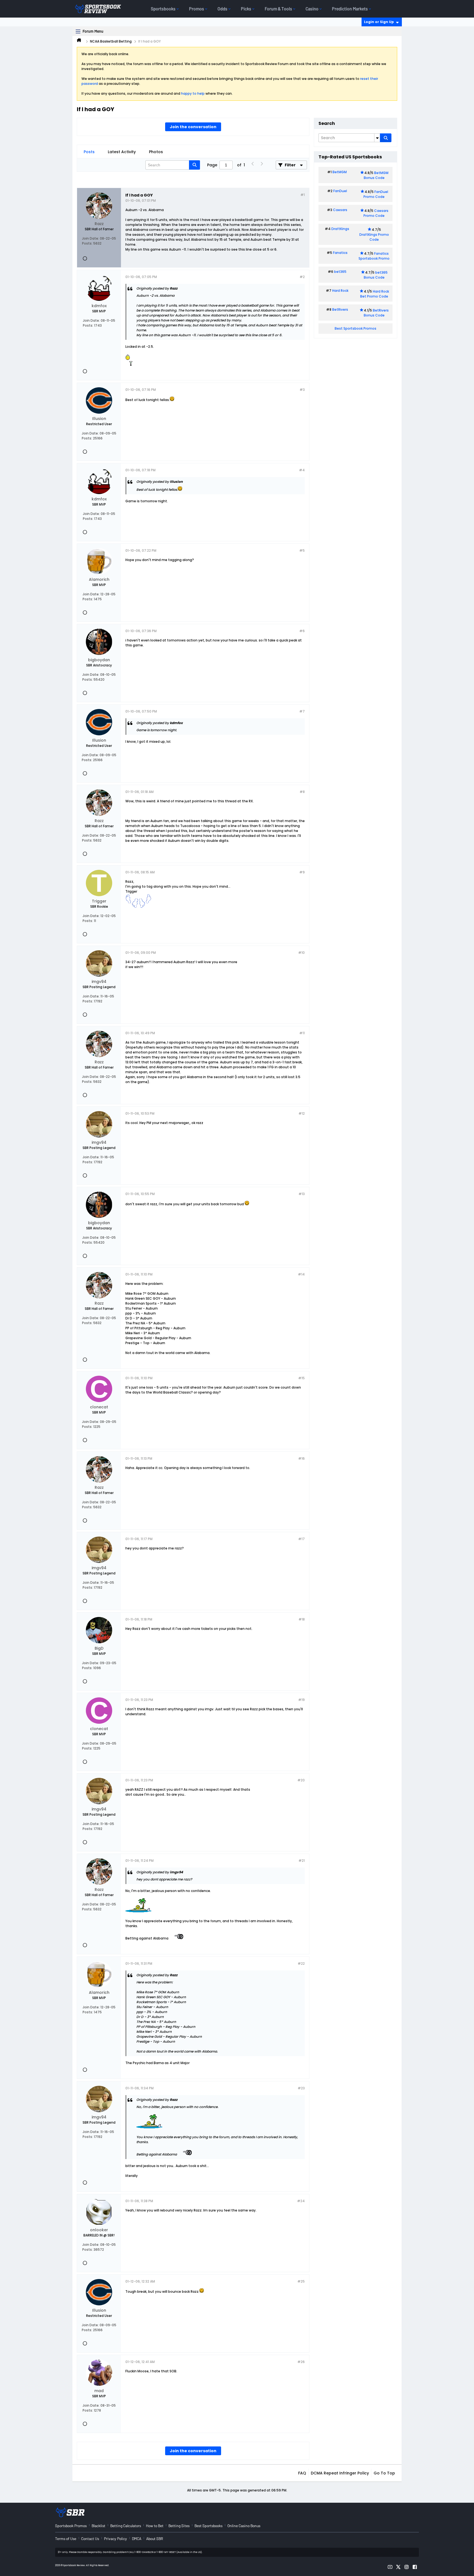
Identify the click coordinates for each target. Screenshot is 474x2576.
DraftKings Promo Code (374, 237)
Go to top (384, 2473)
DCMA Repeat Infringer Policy (340, 2473)
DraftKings (340, 229)
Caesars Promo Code (376, 213)
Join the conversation (193, 127)
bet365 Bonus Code (376, 275)
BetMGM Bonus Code (376, 175)
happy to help (193, 93)
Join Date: (91, 238)
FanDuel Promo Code (376, 194)
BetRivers (340, 309)
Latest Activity (122, 152)
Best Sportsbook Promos (356, 328)
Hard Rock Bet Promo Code (375, 294)
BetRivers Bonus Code (376, 313)
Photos (156, 152)
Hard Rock (340, 291)
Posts (89, 152)
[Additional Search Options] (377, 138)
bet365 (340, 272)
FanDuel (340, 191)
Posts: (87, 243)
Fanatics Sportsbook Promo (374, 256)
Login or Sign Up (379, 22)
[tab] (89, 152)
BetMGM (340, 172)
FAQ (302, 2473)
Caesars (340, 210)
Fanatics (340, 253)
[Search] (386, 138)
